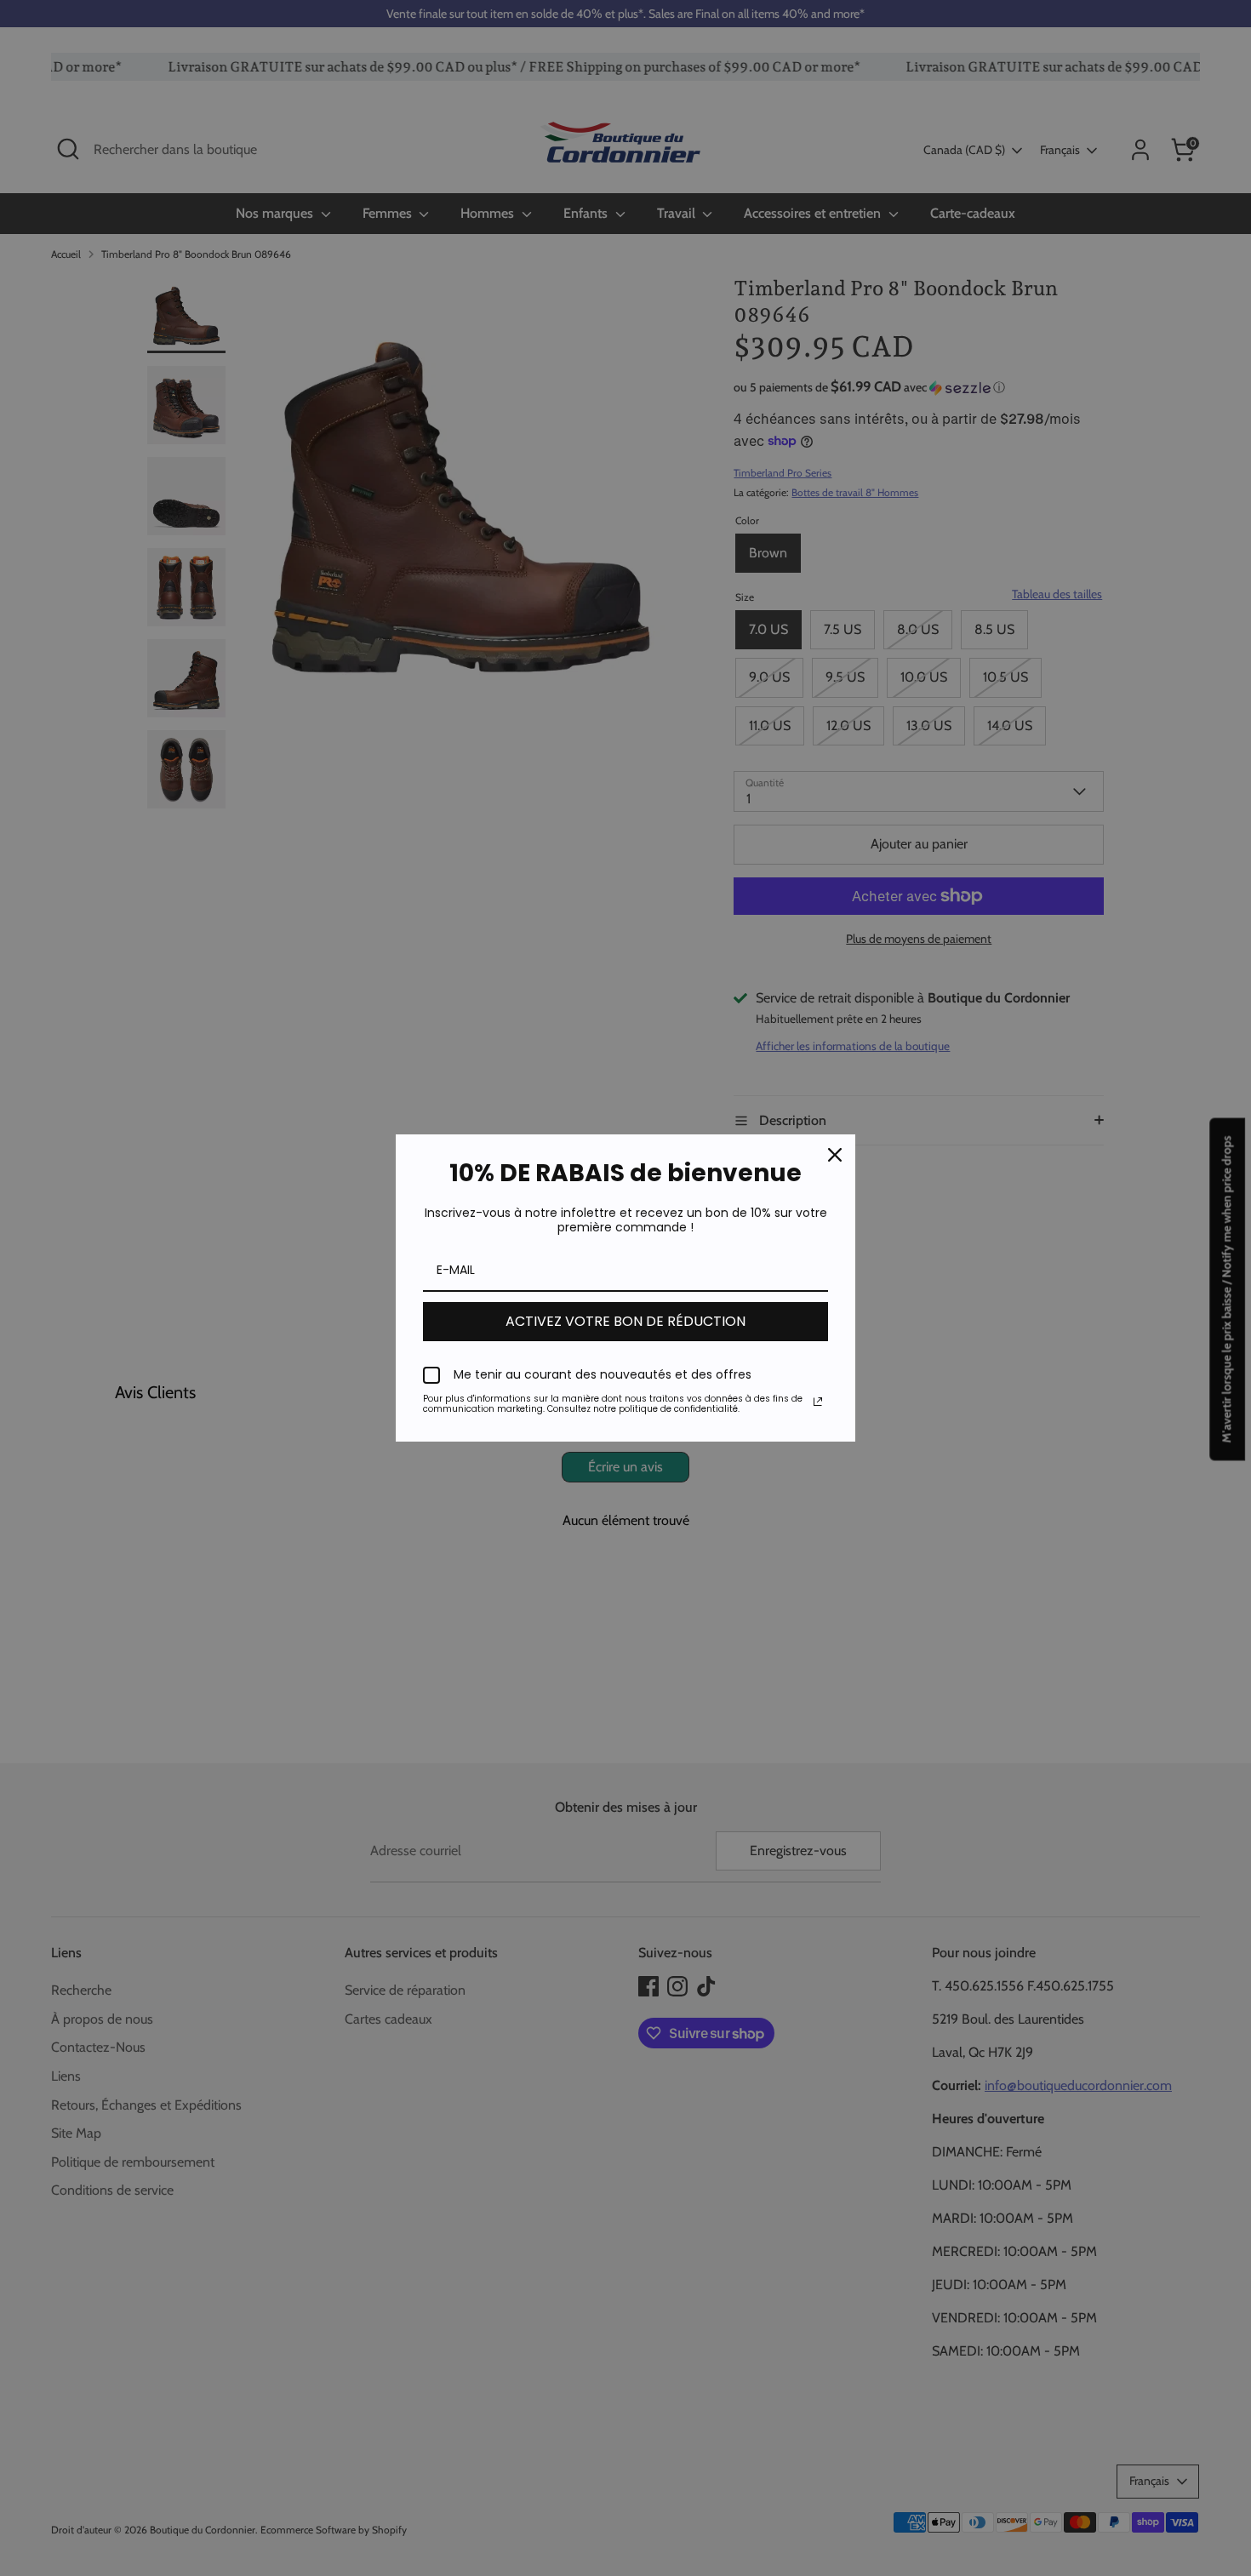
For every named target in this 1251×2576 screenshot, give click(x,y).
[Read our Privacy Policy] (818, 1402)
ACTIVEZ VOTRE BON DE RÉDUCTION (625, 1321)
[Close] (835, 1155)
